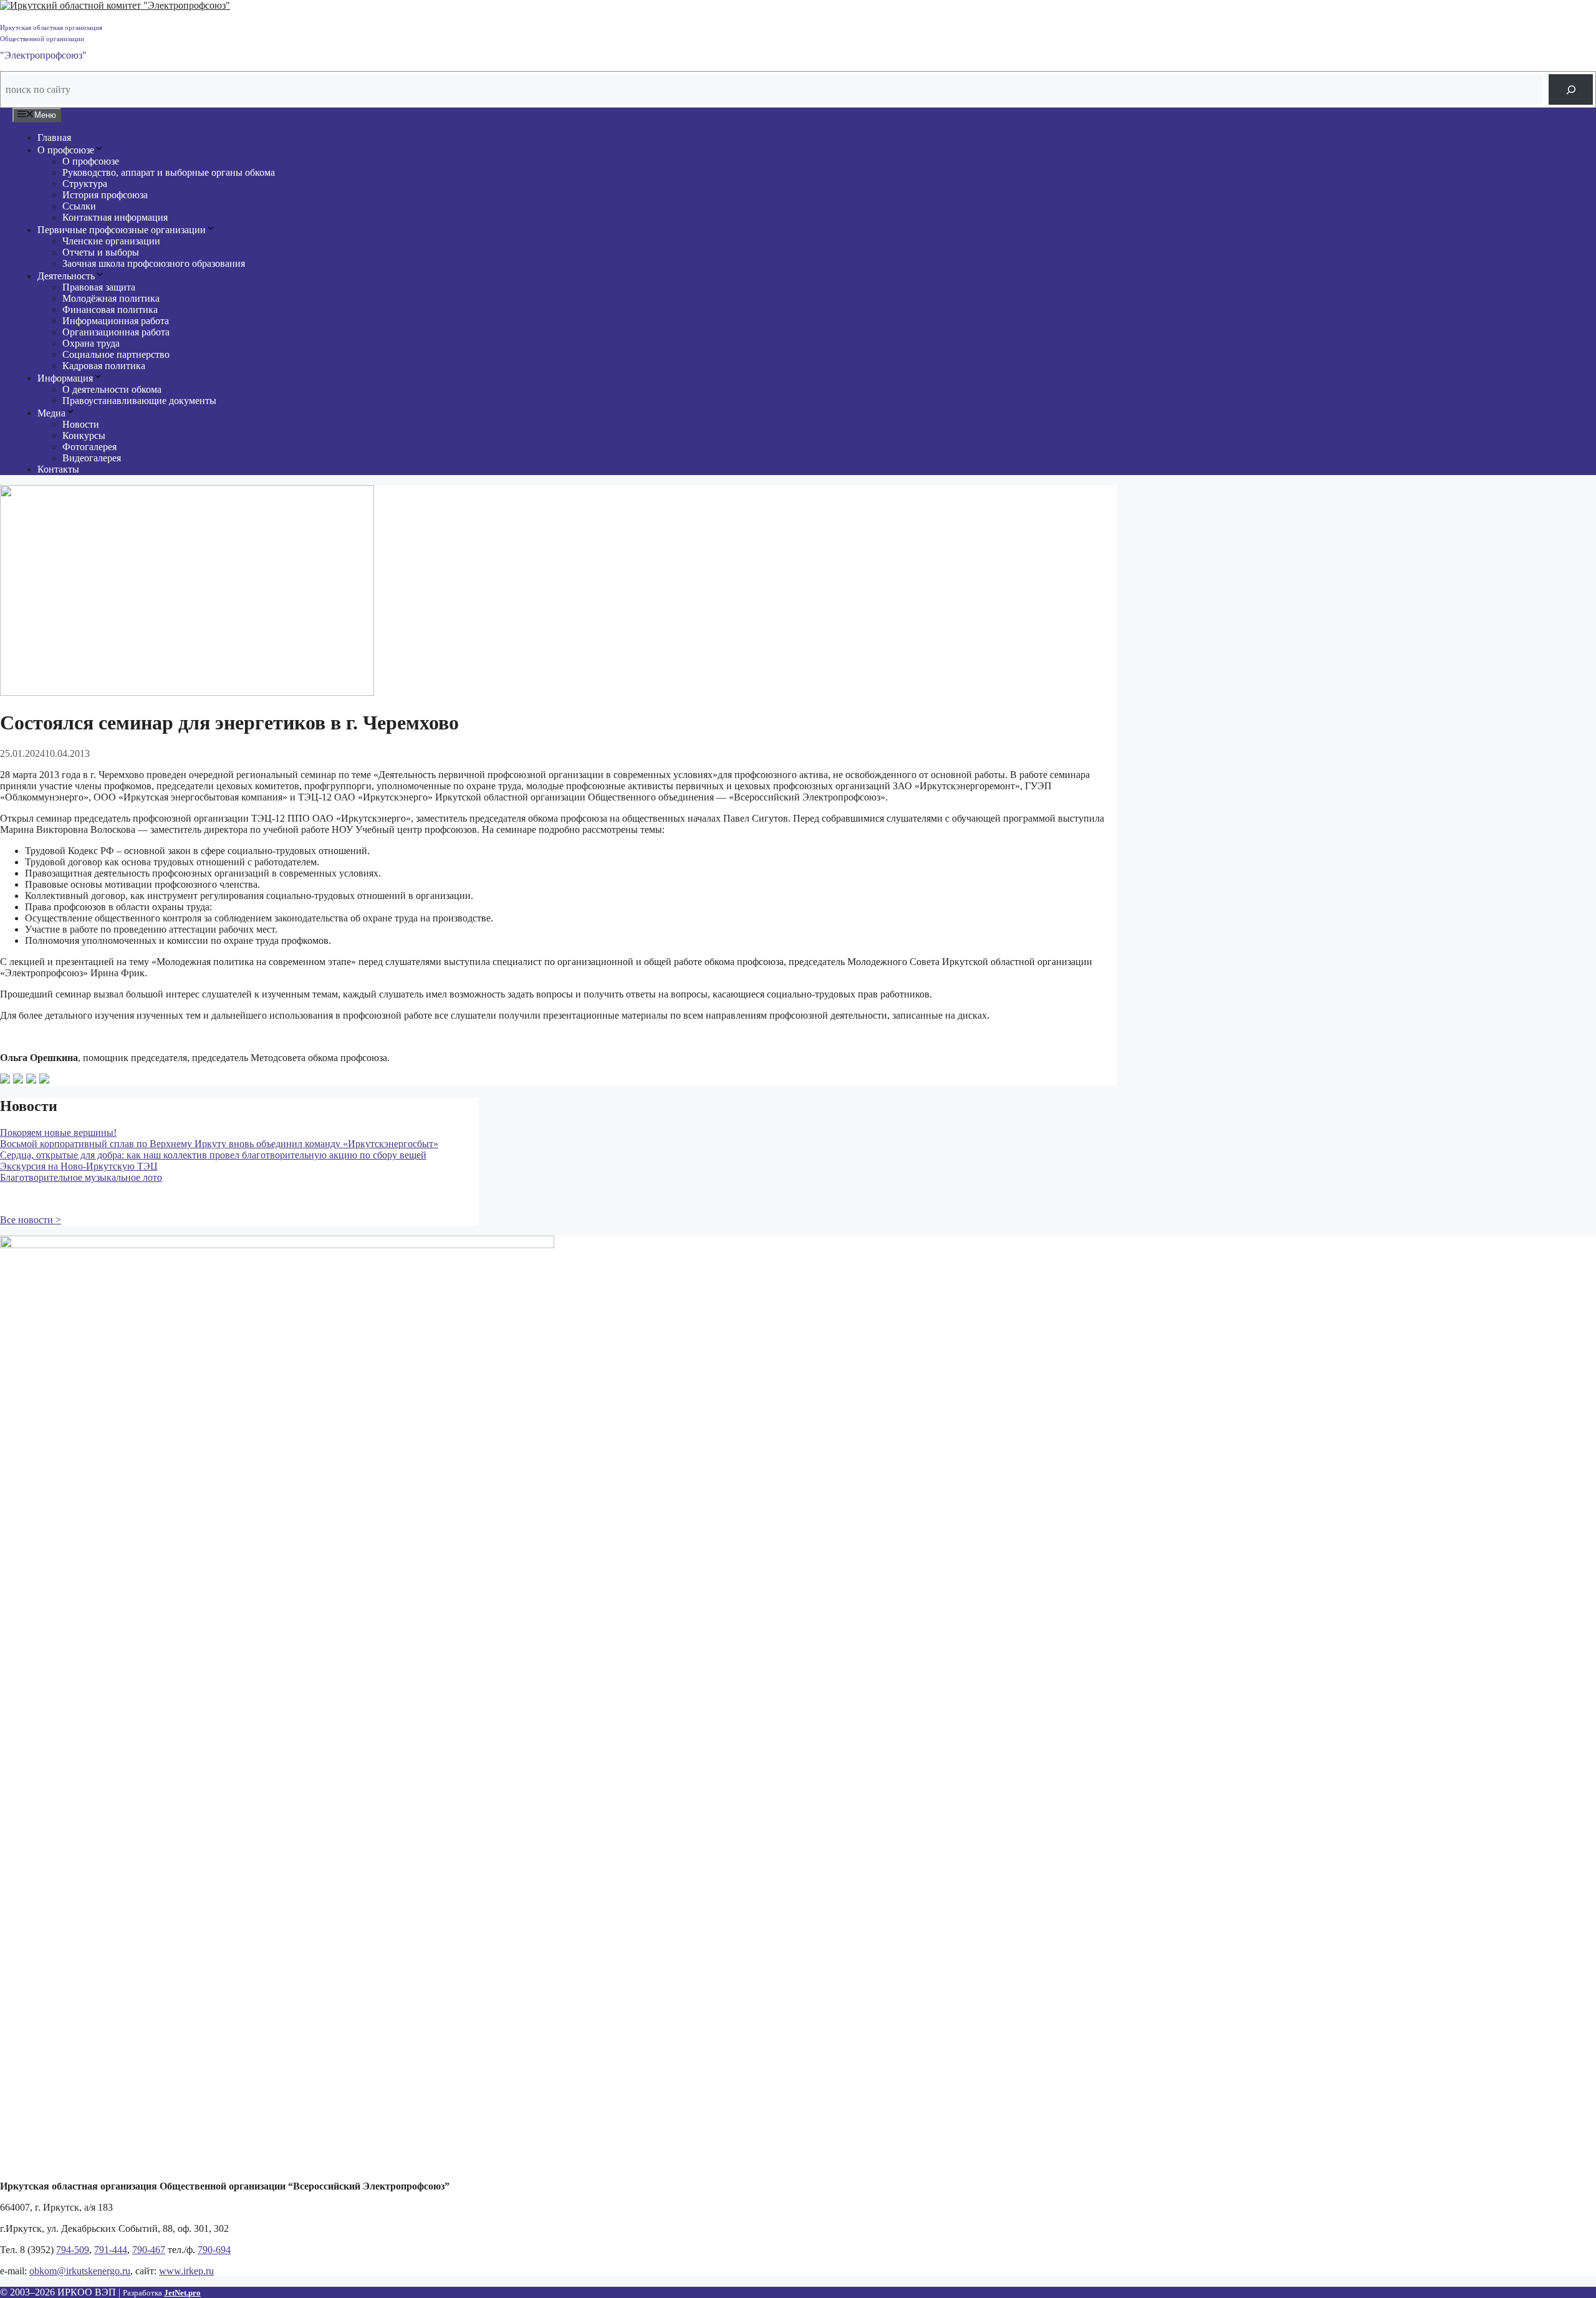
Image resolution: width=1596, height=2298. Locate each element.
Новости (81, 424)
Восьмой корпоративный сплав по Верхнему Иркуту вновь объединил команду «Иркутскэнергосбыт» (219, 1144)
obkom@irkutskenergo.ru (80, 2271)
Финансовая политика (110, 310)
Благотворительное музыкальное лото (81, 1177)
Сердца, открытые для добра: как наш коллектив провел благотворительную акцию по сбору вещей (213, 1155)
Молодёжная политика (111, 298)
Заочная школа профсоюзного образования (154, 263)
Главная (54, 137)
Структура (85, 184)
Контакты (58, 469)
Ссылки (79, 206)
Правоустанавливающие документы (139, 401)
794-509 (73, 2250)
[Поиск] (1571, 89)
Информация (65, 378)
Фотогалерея (89, 447)
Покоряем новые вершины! (58, 1132)
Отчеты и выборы (101, 252)
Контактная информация (115, 217)
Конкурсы (84, 435)
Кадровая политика (104, 366)
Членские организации (111, 241)
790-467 (149, 2250)
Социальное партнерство (116, 354)
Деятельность (66, 276)
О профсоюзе (66, 150)
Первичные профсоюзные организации (122, 230)
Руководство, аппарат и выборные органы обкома (169, 172)
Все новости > (31, 1220)
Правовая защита (99, 287)
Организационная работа (116, 332)
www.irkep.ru (186, 2271)
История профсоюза (105, 195)
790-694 (214, 2250)
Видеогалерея (92, 458)
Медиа (51, 413)
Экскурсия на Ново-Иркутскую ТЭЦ (79, 1166)
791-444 (111, 2250)
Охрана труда (91, 343)
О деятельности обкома (112, 389)
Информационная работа (116, 321)
